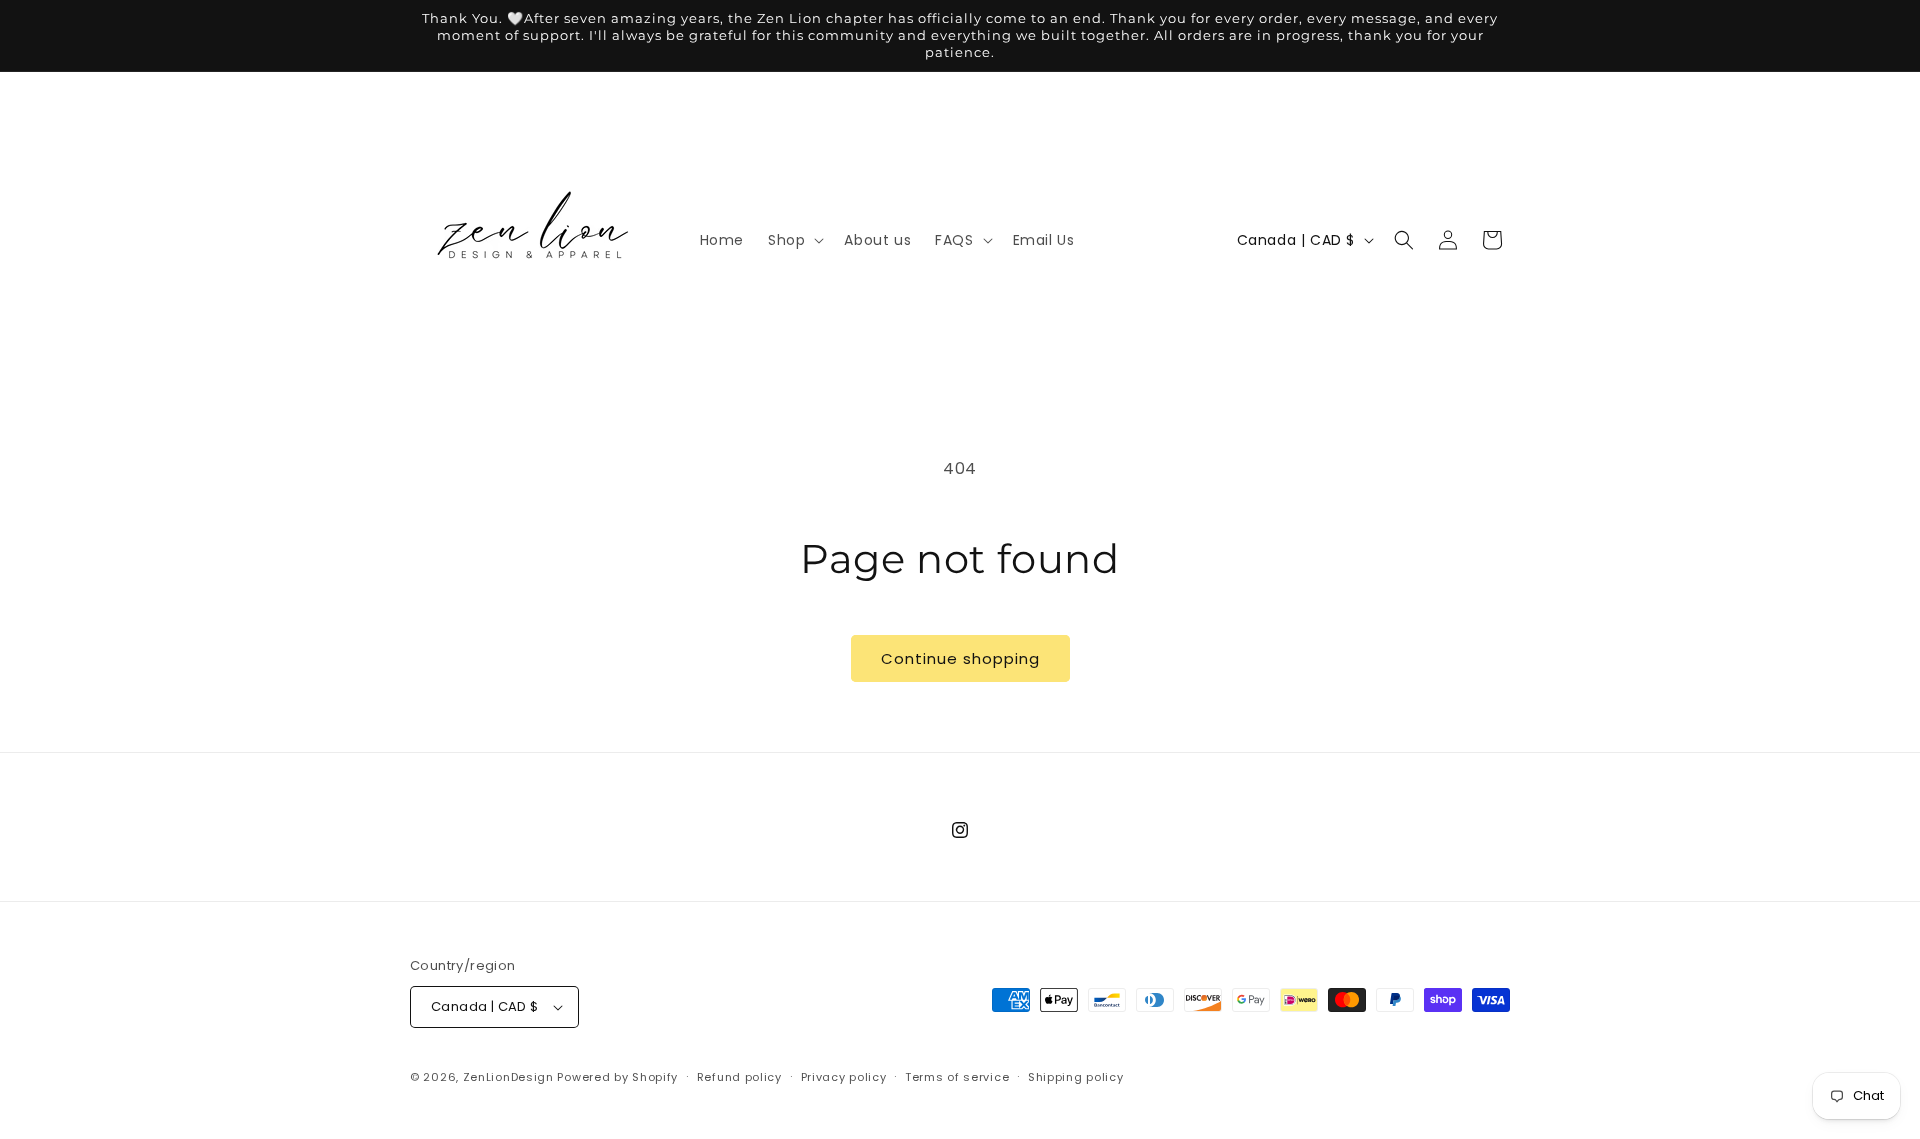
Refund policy (739, 1077)
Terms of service (957, 1077)
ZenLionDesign (508, 1077)
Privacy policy (844, 1077)
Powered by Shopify (617, 1077)
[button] (794, 240)
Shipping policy (1076, 1077)
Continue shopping (960, 658)
